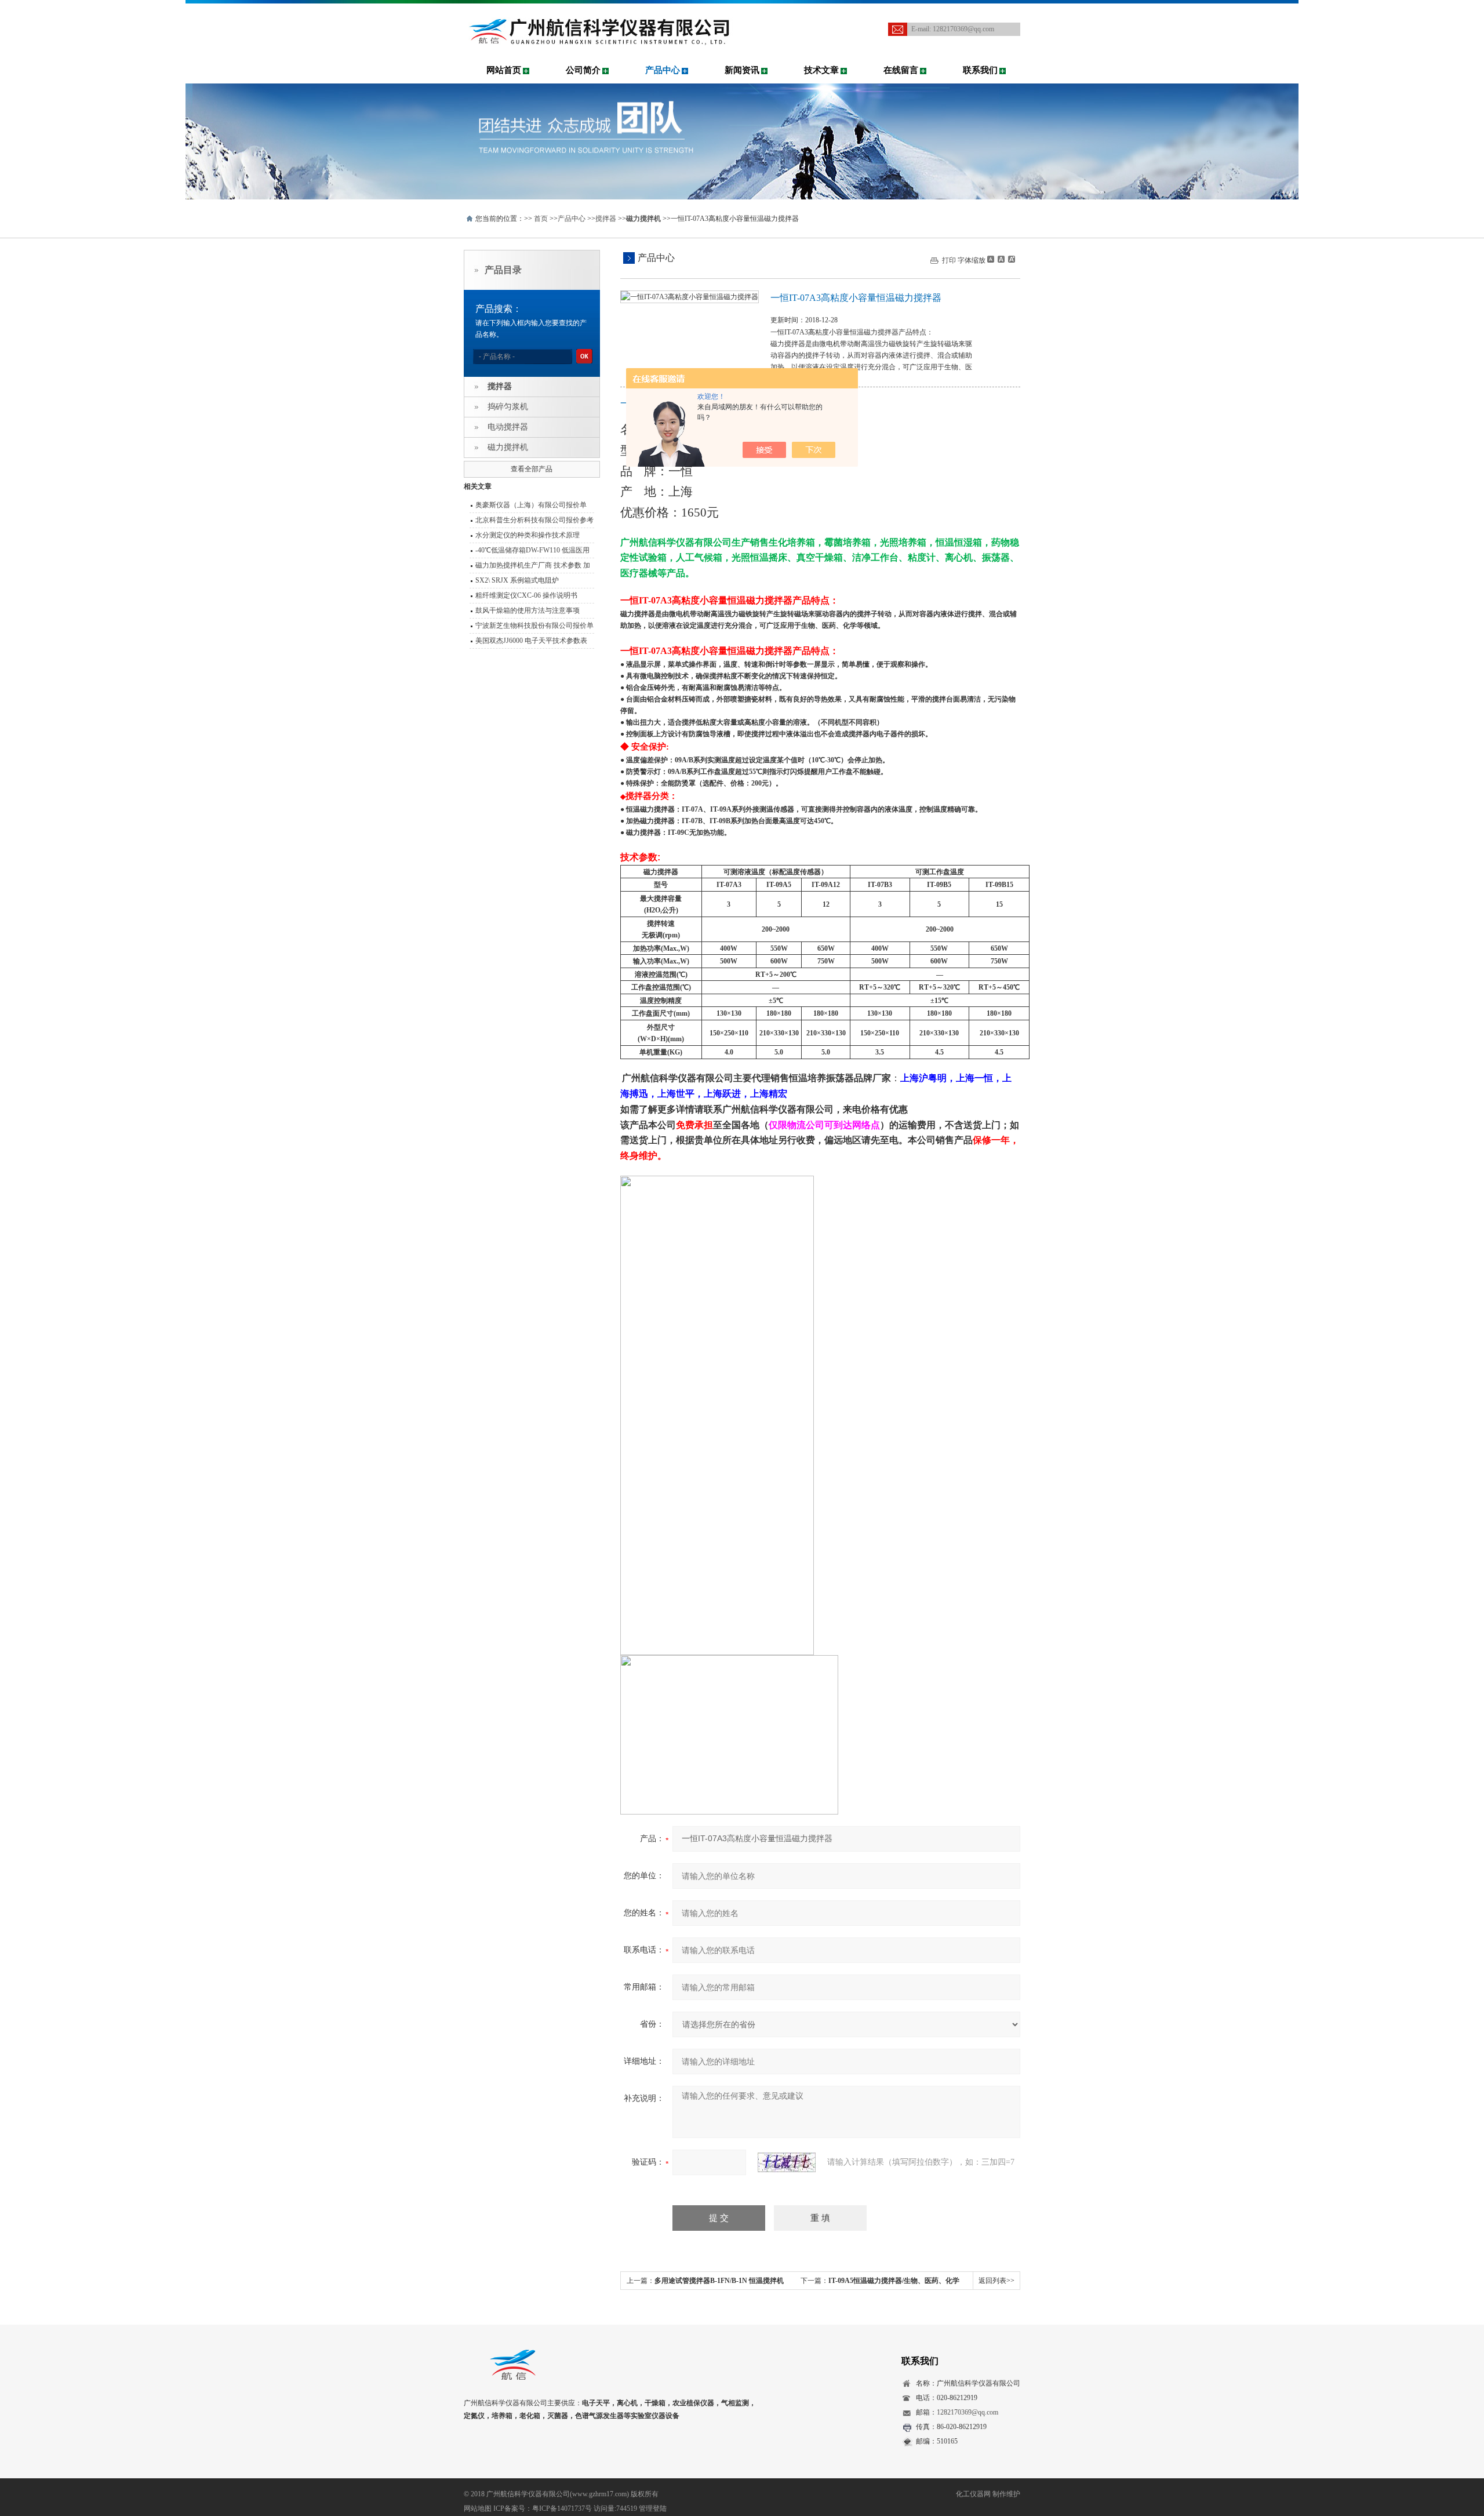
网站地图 (478, 2508)
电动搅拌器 (508, 427)
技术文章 (821, 70)
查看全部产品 (532, 469)
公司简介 (583, 70)
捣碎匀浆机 (508, 407)
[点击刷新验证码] (787, 2162)
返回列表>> (996, 2281)
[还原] (1001, 259)
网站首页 (504, 70)
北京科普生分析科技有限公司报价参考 (534, 520)
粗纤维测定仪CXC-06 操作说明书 (526, 595)
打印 (949, 260)
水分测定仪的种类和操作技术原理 (528, 535)
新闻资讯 (742, 70)
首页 (541, 219)
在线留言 (901, 70)
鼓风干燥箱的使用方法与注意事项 (528, 610)
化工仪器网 (973, 2494)
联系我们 (980, 70)
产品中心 (663, 70)
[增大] (1010, 259)
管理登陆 (653, 2508)
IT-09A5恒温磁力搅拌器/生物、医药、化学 (894, 2281)
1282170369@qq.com (963, 29)
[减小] (991, 259)
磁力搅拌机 (508, 447)
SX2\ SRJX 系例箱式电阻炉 (517, 580)
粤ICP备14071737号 (562, 2508)
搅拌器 (606, 219)
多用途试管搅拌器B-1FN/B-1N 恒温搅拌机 (719, 2281)
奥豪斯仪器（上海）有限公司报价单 (531, 505)
